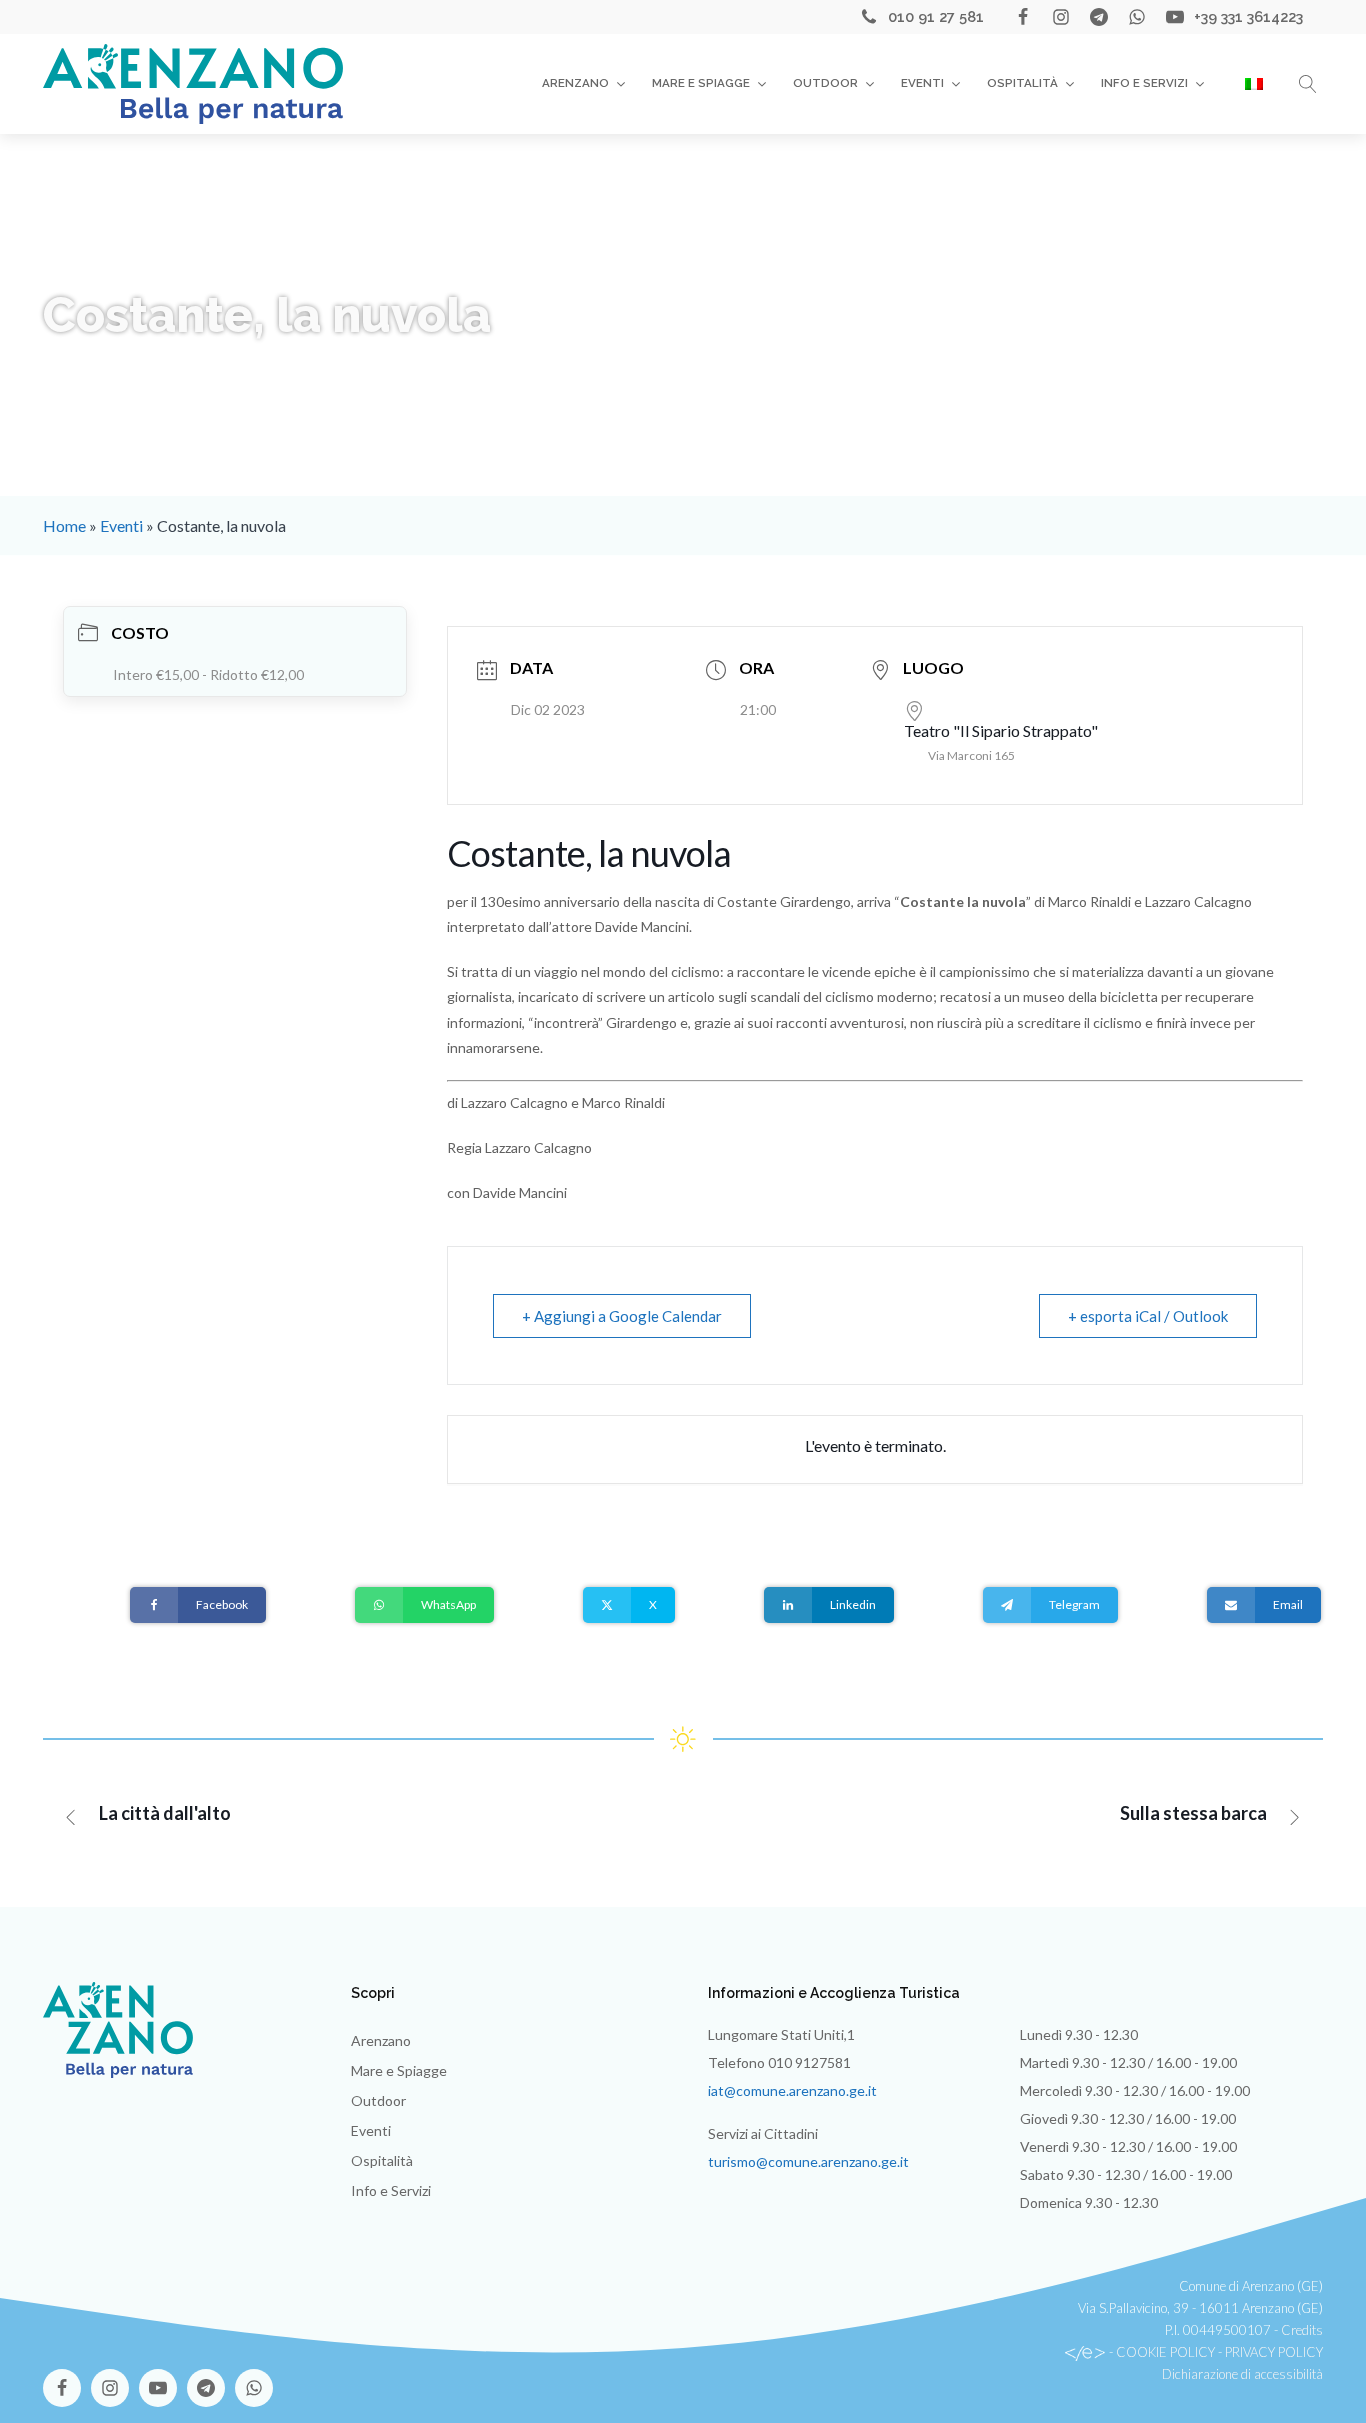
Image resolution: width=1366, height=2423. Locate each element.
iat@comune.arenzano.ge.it (792, 2090)
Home (64, 525)
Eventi (922, 83)
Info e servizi (1144, 83)
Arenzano (575, 83)
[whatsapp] (1137, 17)
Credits (1302, 2330)
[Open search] (1308, 84)
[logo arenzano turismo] (193, 83)
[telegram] (1099, 17)
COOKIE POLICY (1165, 2352)
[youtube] (1175, 17)
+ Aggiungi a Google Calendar (622, 1316)
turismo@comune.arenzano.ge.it (808, 2161)
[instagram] (1061, 17)
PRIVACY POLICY (1274, 2352)
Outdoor (825, 83)
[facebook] (1023, 17)
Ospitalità (1022, 83)
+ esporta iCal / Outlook (1148, 1316)
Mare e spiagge (701, 83)
